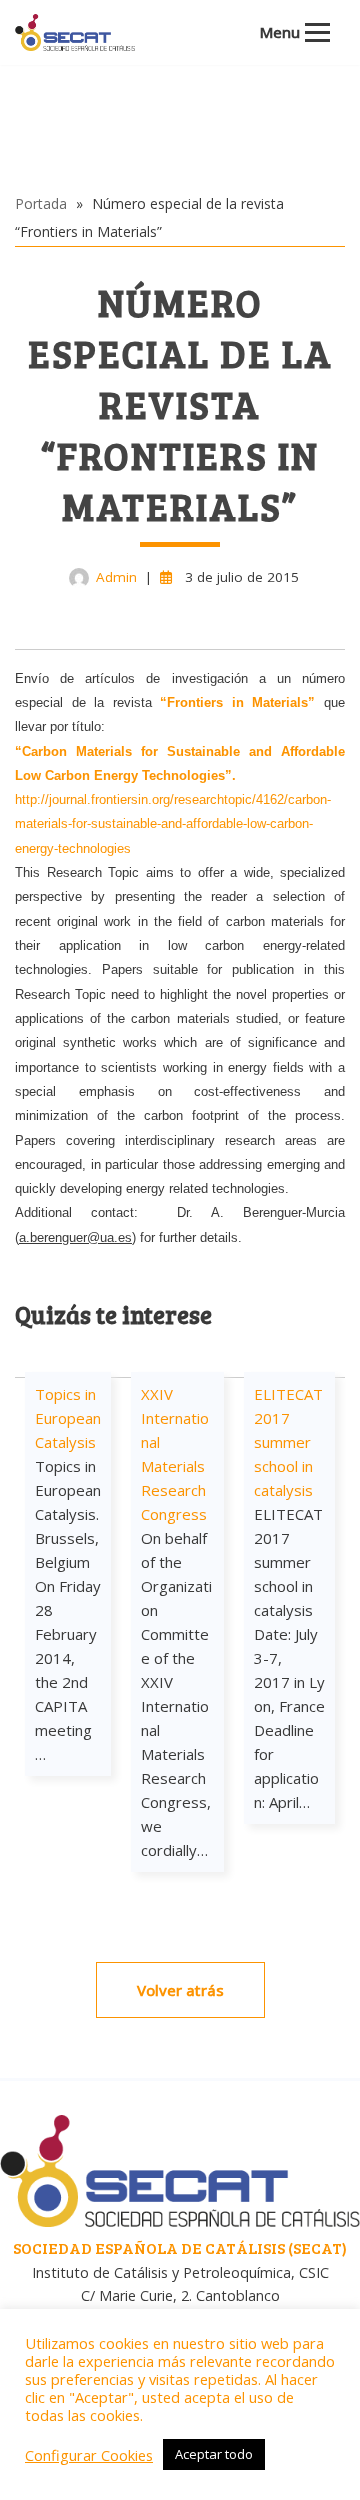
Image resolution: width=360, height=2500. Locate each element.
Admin (116, 577)
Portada (41, 203)
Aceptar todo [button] (214, 2454)
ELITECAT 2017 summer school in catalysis (288, 1442)
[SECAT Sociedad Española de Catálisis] (75, 32)
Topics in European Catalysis (68, 1418)
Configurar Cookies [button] (89, 2455)
